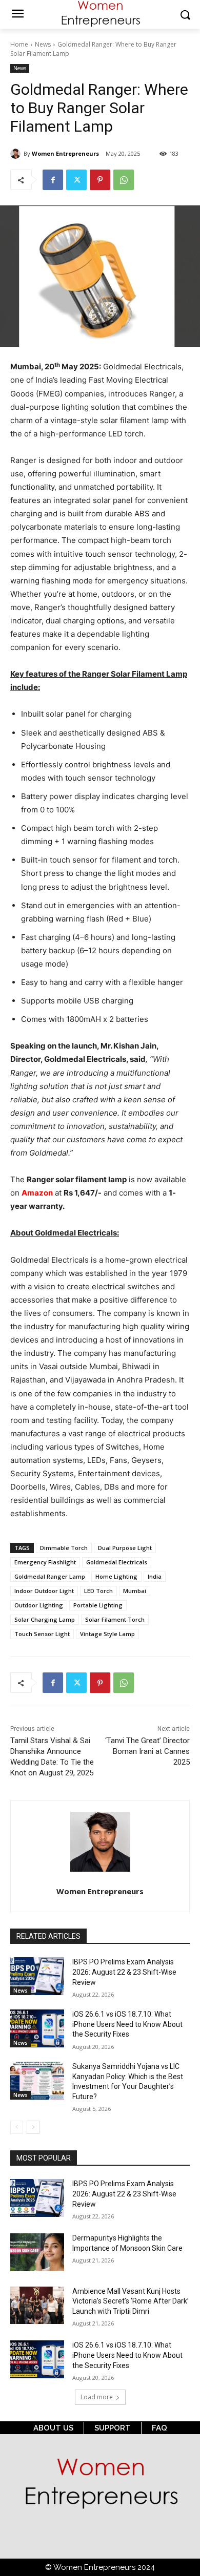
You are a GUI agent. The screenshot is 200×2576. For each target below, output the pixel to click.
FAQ (159, 2428)
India (155, 1576)
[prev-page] (17, 2127)
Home (19, 44)
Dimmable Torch (64, 1548)
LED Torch (98, 1591)
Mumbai (135, 1591)
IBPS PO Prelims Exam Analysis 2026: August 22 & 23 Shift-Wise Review (124, 1972)
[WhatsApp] (124, 180)
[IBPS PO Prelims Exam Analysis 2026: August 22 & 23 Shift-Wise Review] (37, 1976)
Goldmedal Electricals (117, 1562)
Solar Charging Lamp (45, 1619)
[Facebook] (53, 180)
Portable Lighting (98, 1605)
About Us (53, 2428)
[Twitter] (76, 180)
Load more (97, 2397)
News (43, 44)
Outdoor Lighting (39, 1605)
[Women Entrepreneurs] (17, 154)
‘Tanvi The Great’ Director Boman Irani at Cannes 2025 (147, 1751)
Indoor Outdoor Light (44, 1591)
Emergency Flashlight (45, 1562)
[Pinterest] (100, 180)
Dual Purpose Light (125, 1548)
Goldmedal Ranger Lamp (50, 1576)
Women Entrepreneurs (65, 153)
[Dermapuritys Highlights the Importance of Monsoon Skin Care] (37, 2252)
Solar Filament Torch (115, 1619)
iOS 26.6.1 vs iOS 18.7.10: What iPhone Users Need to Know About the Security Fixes (127, 2024)
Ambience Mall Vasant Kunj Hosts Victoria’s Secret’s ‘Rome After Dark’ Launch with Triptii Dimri (131, 2301)
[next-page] (33, 2127)
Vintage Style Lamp (107, 1634)
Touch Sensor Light (42, 1634)
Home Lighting (116, 1576)
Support (113, 2428)
